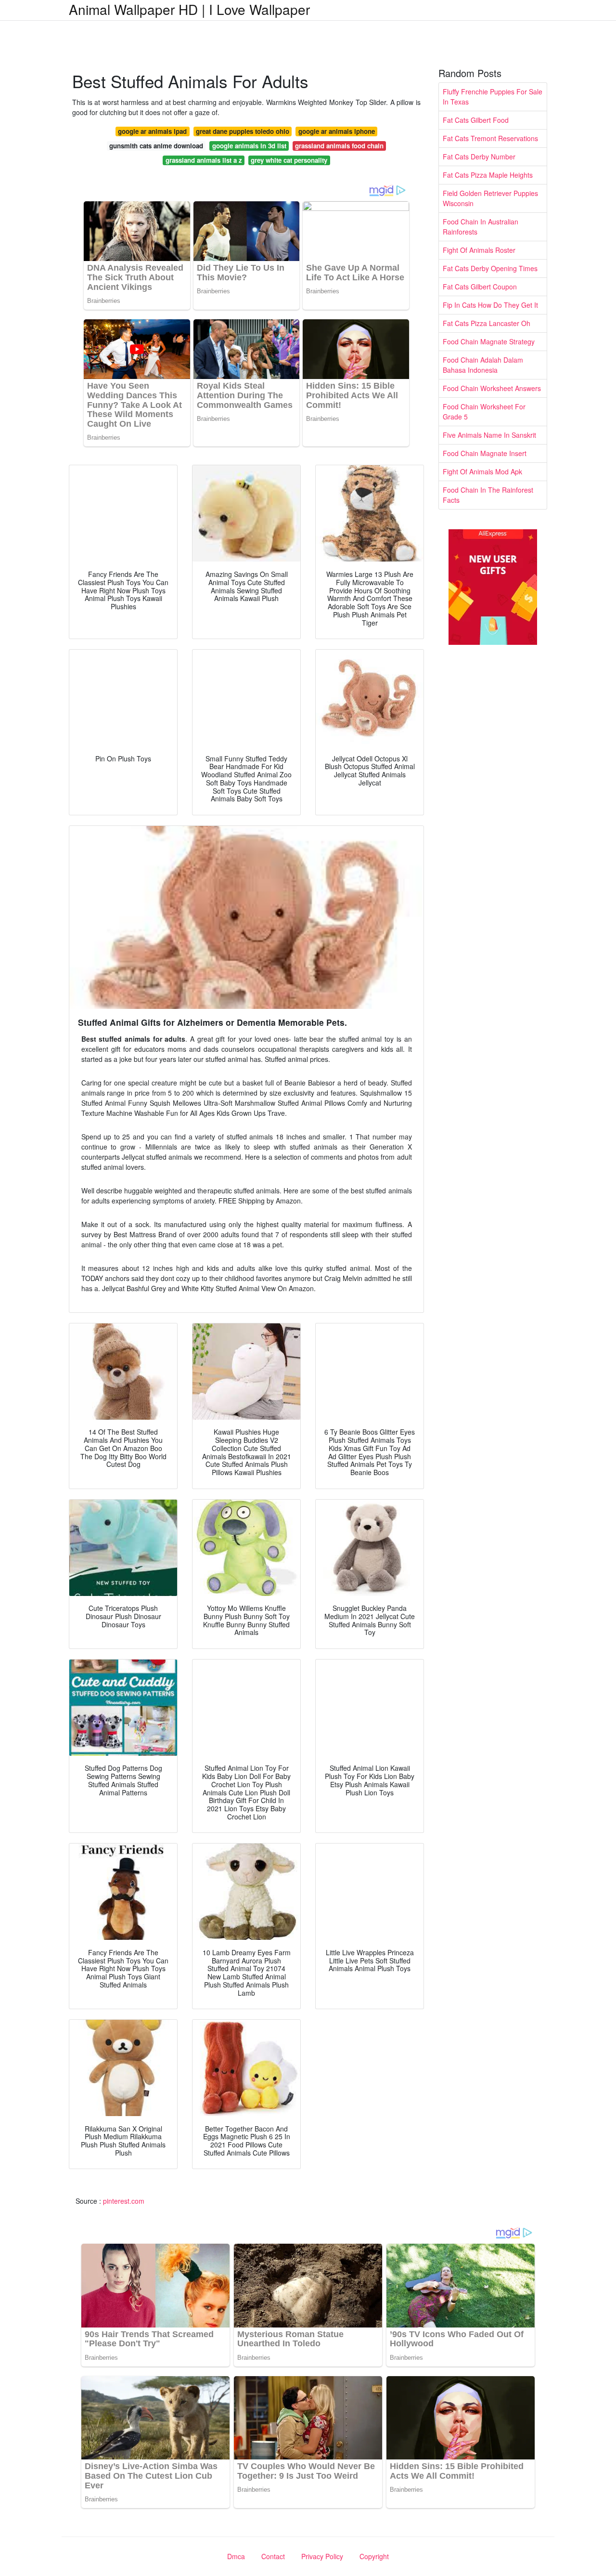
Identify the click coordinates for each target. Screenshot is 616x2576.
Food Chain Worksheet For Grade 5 (484, 412)
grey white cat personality (289, 160)
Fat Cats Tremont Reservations (490, 138)
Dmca (236, 2556)
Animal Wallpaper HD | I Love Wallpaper (189, 9)
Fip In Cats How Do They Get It (490, 305)
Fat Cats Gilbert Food (476, 120)
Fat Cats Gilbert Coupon (480, 287)
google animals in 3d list (249, 146)
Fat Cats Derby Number (479, 157)
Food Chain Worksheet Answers (492, 388)
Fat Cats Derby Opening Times (490, 268)
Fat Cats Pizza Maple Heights (488, 175)
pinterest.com (124, 2201)
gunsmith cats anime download (156, 146)
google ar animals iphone (337, 131)
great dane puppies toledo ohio (243, 131)
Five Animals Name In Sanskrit (489, 435)
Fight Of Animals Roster (479, 250)
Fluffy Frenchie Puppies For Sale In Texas (493, 97)
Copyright (374, 2556)
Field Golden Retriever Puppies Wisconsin (490, 198)
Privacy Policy (322, 2556)
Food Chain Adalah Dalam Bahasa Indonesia (483, 365)
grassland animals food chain (339, 146)
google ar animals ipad (152, 131)
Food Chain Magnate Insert (485, 453)
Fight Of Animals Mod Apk (482, 471)
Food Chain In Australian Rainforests (481, 227)
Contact (273, 2556)
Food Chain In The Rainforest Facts (488, 495)
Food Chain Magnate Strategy (489, 341)
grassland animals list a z (204, 160)
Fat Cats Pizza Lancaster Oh (487, 323)
